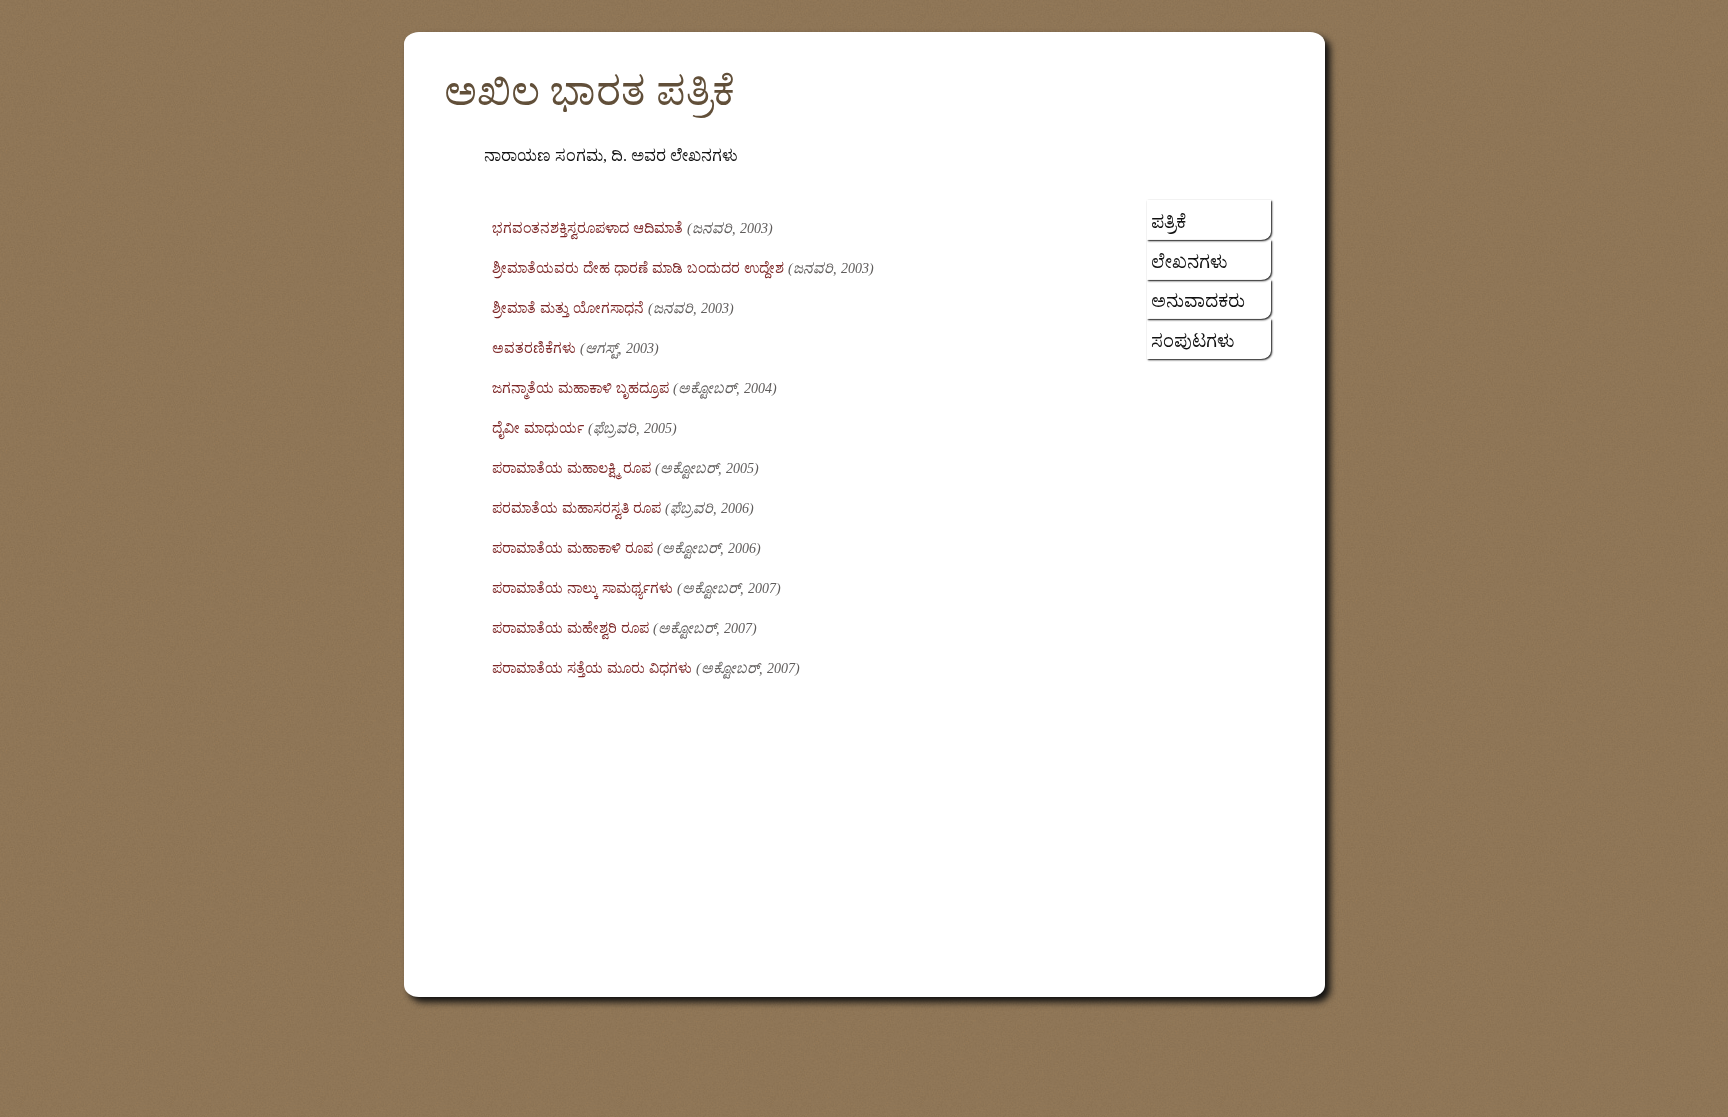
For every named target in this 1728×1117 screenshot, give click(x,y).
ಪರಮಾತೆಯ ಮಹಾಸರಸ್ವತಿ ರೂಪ (576, 508)
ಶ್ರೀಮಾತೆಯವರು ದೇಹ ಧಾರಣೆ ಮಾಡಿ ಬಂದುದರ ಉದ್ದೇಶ (638, 268)
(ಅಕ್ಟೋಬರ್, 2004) (725, 388)
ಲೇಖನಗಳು (1189, 262)
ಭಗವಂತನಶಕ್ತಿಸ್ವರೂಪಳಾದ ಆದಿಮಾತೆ (587, 228)
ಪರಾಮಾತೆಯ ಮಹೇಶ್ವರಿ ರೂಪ (570, 628)
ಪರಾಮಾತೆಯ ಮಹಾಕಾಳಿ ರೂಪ (572, 548)
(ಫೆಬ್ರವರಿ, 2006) (709, 508)
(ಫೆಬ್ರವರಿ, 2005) (632, 428)
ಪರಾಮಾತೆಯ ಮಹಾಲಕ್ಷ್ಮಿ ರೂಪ (571, 468)
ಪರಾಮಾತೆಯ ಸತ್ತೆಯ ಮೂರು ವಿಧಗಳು (592, 668)
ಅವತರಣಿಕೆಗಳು (534, 348)
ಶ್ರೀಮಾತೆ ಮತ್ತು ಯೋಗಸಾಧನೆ (568, 308)
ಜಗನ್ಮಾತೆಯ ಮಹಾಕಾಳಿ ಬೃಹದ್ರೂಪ (580, 388)
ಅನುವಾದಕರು (1198, 301)
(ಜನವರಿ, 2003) (730, 228)
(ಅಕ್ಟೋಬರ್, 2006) (709, 548)
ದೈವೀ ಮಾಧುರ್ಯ (538, 428)
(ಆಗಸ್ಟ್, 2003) (619, 348)
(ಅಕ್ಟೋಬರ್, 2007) (729, 588)
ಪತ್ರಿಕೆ (1168, 222)
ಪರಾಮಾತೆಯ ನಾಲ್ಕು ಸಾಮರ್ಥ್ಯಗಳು (582, 588)
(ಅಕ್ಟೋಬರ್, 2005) (707, 468)
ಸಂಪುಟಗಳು (1193, 341)
